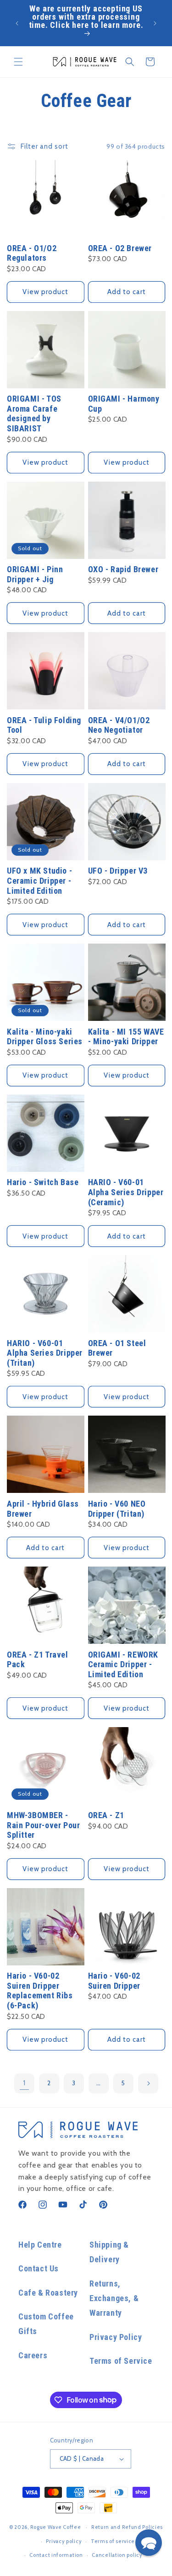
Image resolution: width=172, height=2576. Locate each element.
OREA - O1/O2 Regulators (32, 253)
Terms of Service (121, 2361)
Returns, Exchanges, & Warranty (114, 2298)
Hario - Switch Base (43, 1182)
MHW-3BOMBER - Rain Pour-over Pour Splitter (43, 1825)
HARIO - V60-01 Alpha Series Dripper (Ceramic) (126, 1192)
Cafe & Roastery (48, 2293)
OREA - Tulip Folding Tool (44, 725)
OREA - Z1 (106, 1815)
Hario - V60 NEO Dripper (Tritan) (117, 1509)
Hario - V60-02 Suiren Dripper (114, 1981)
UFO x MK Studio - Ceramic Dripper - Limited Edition (39, 880)
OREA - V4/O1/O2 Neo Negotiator (119, 725)
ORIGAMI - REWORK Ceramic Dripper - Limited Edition (123, 1664)
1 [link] (24, 2083)
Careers (33, 2355)
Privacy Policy (116, 2337)
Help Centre (40, 2245)
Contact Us (39, 2268)
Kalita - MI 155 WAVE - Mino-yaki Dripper (126, 1037)
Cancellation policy (117, 2555)
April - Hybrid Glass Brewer (43, 1509)
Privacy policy (64, 2541)
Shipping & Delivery (109, 2252)
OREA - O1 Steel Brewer (117, 1348)
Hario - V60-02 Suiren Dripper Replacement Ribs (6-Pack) (40, 1991)
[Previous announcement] (17, 23)
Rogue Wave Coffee (56, 2527)
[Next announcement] (155, 23)
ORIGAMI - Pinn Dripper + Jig (35, 574)
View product (45, 292)
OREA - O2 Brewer (120, 248)
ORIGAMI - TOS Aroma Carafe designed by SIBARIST (34, 413)
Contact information (56, 2555)
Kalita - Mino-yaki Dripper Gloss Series (45, 1037)
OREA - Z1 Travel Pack (38, 1660)
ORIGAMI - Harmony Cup (124, 404)
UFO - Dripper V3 (118, 871)
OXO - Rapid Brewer (123, 569)
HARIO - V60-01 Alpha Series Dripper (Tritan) (45, 1353)
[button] (18, 62)
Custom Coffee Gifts (46, 2324)
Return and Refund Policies (127, 2527)
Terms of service (113, 2541)
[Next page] (148, 2083)
